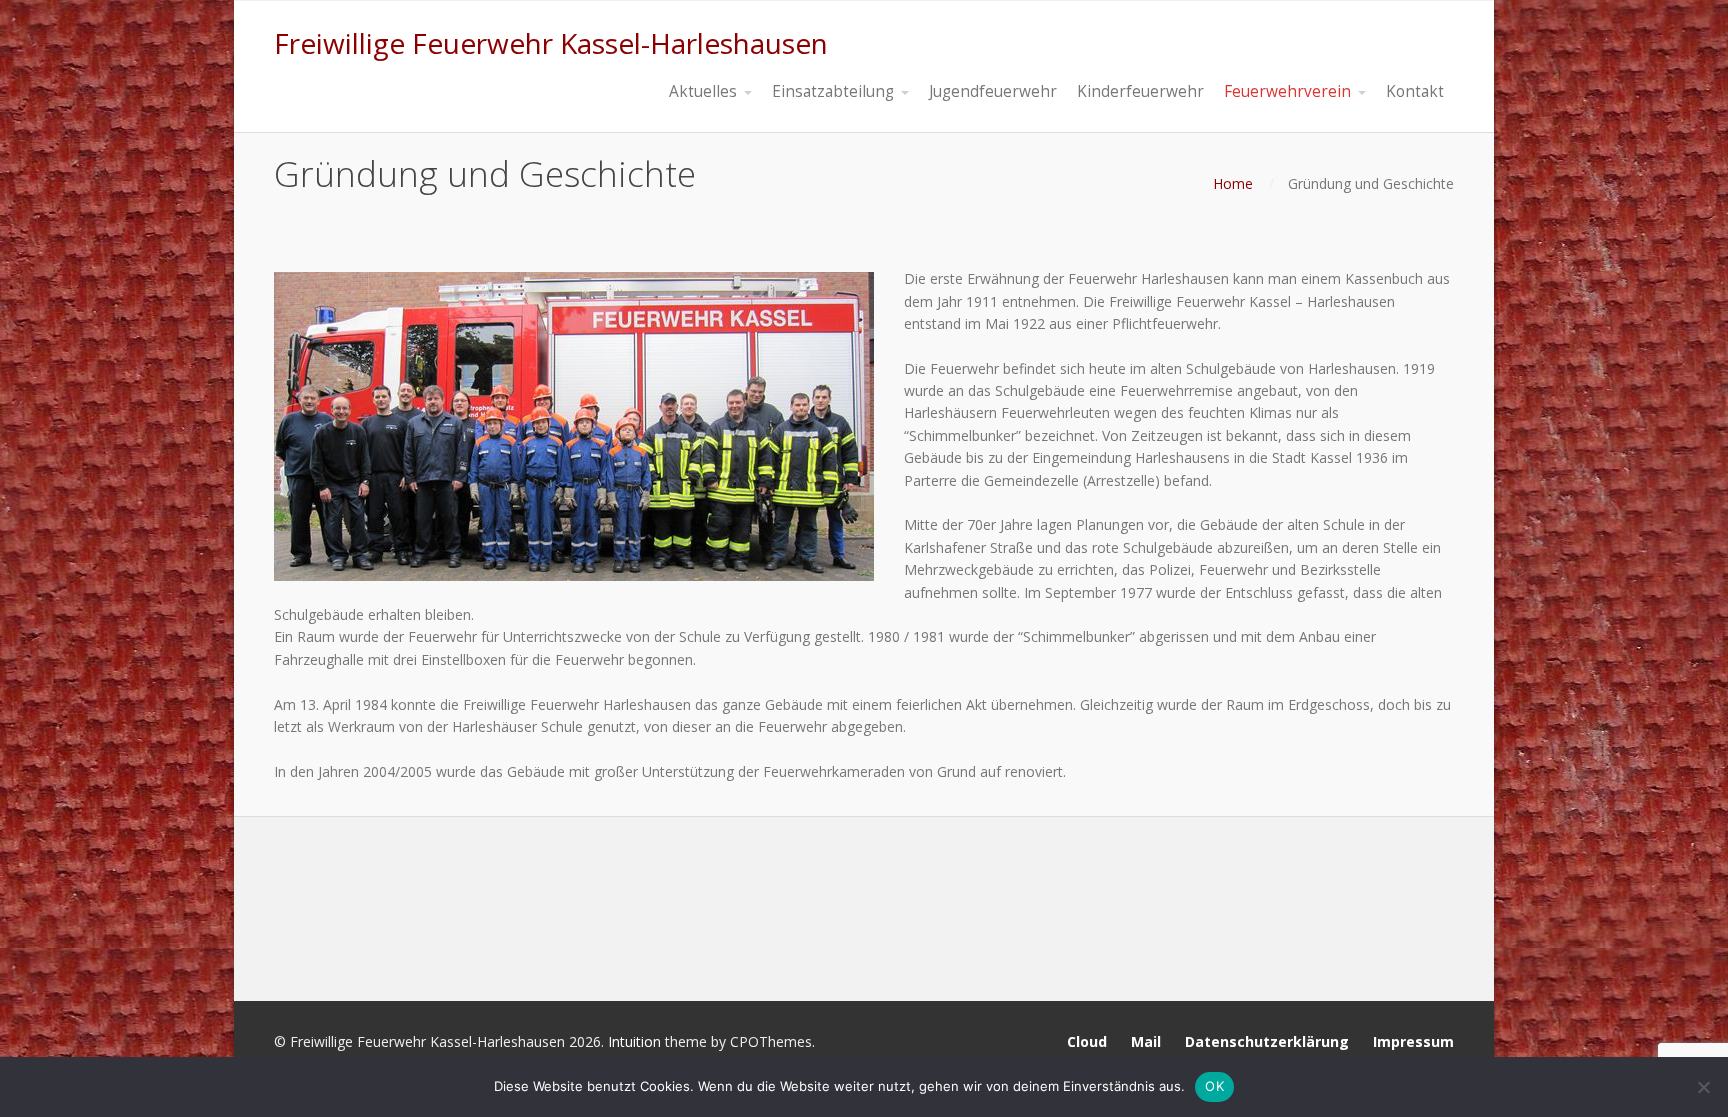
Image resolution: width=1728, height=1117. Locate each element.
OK (1214, 1086)
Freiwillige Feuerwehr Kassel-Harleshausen (551, 43)
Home (1233, 183)
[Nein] (1703, 1087)
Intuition (634, 1041)
